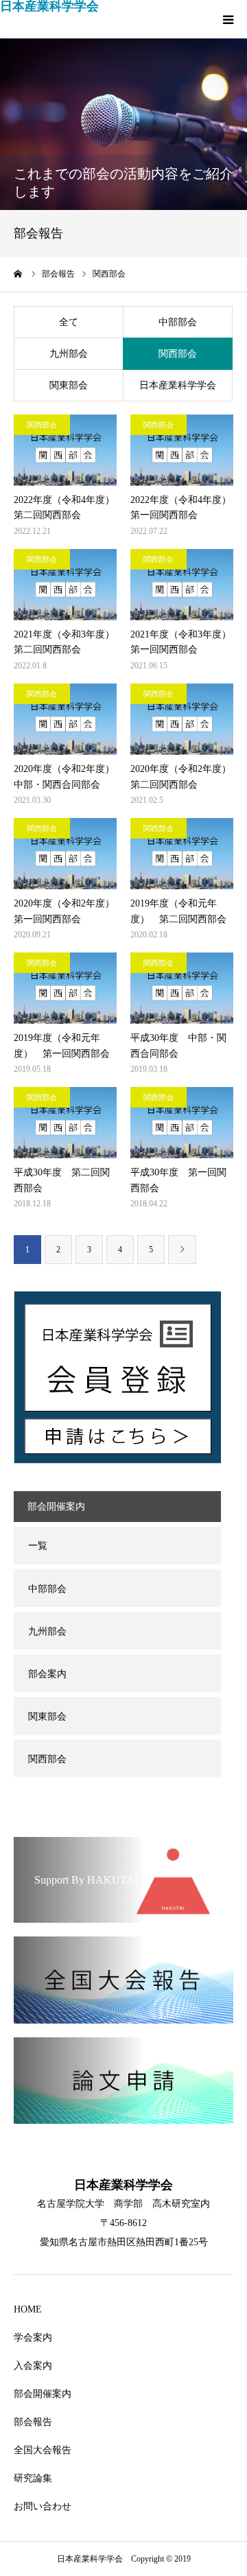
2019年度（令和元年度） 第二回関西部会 (182, 911)
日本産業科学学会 (49, 6)
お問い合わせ (43, 2506)
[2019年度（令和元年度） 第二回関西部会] (182, 854)
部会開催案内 (43, 2394)
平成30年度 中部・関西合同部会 (178, 1045)
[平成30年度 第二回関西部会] (65, 1123)
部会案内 (47, 1674)
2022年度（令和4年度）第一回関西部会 (181, 507)
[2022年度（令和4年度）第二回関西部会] (65, 450)
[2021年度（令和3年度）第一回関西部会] (182, 585)
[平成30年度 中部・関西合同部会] (182, 988)
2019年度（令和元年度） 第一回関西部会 (62, 1045)
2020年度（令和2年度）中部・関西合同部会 (64, 776)
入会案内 (33, 2366)
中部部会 (178, 322)
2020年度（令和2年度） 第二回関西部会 (181, 776)
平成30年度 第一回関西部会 (178, 1180)
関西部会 (178, 354)
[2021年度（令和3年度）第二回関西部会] (65, 585)
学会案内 (33, 2338)
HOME (28, 2309)
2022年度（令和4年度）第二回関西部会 (64, 507)
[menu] (228, 19)
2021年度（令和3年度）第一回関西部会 (181, 642)
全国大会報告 (43, 2450)
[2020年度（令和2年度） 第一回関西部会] (65, 854)
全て (69, 322)
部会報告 (33, 2422)
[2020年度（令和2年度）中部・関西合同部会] (65, 719)
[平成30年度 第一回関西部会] (182, 1123)
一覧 (38, 1546)
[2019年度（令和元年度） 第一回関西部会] (65, 988)
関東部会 (69, 385)
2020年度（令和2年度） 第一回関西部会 (64, 911)
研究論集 (33, 2478)
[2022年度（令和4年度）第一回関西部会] (182, 450)
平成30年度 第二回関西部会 (62, 1180)
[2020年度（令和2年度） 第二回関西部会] (182, 719)
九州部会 (69, 354)
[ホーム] (19, 274)
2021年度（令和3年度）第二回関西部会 (64, 642)
